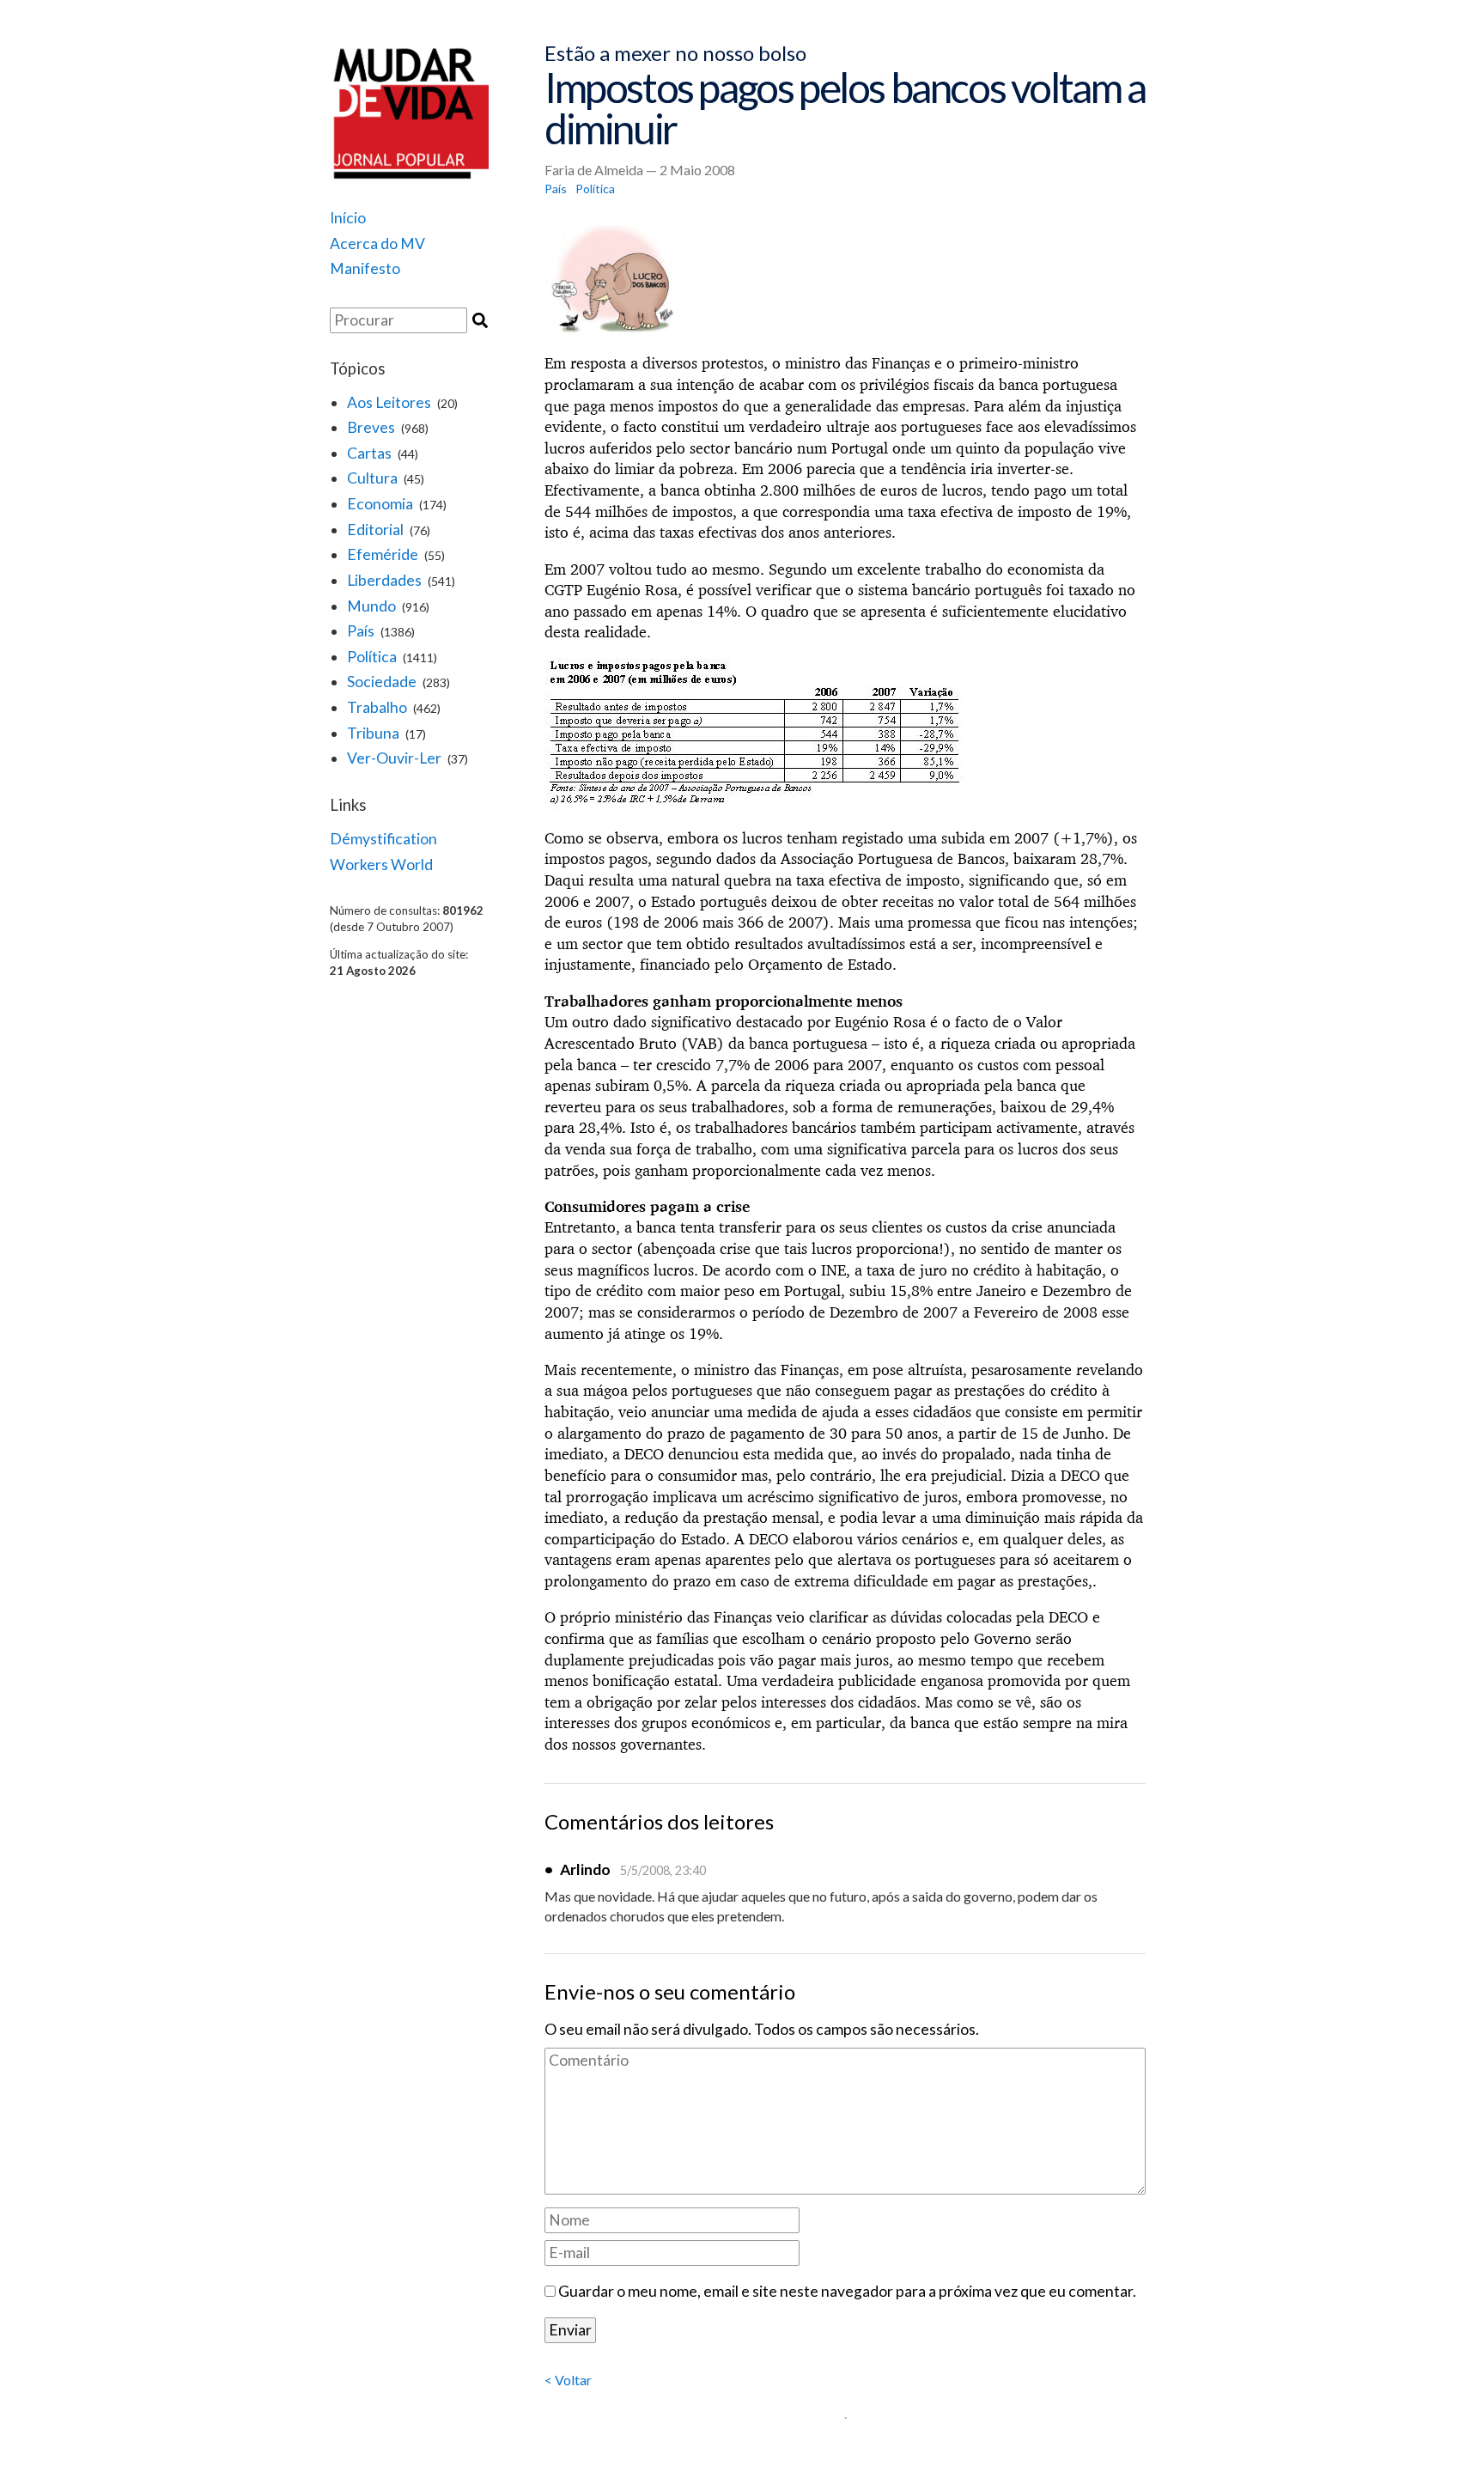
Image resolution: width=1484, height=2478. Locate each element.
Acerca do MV (377, 244)
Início (348, 218)
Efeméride (383, 554)
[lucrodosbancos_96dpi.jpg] (845, 281)
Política (372, 657)
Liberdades (384, 580)
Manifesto (365, 268)
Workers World (381, 865)
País (361, 631)
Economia (380, 504)
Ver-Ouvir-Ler (394, 758)
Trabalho (377, 707)
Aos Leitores (389, 402)
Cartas (369, 453)
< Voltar (568, 2380)
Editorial (375, 530)
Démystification (383, 839)
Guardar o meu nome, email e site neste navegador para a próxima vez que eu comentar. (847, 2291)
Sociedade (382, 682)
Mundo (371, 606)
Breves (371, 427)
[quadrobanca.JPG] (845, 735)
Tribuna (373, 733)
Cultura (372, 478)
